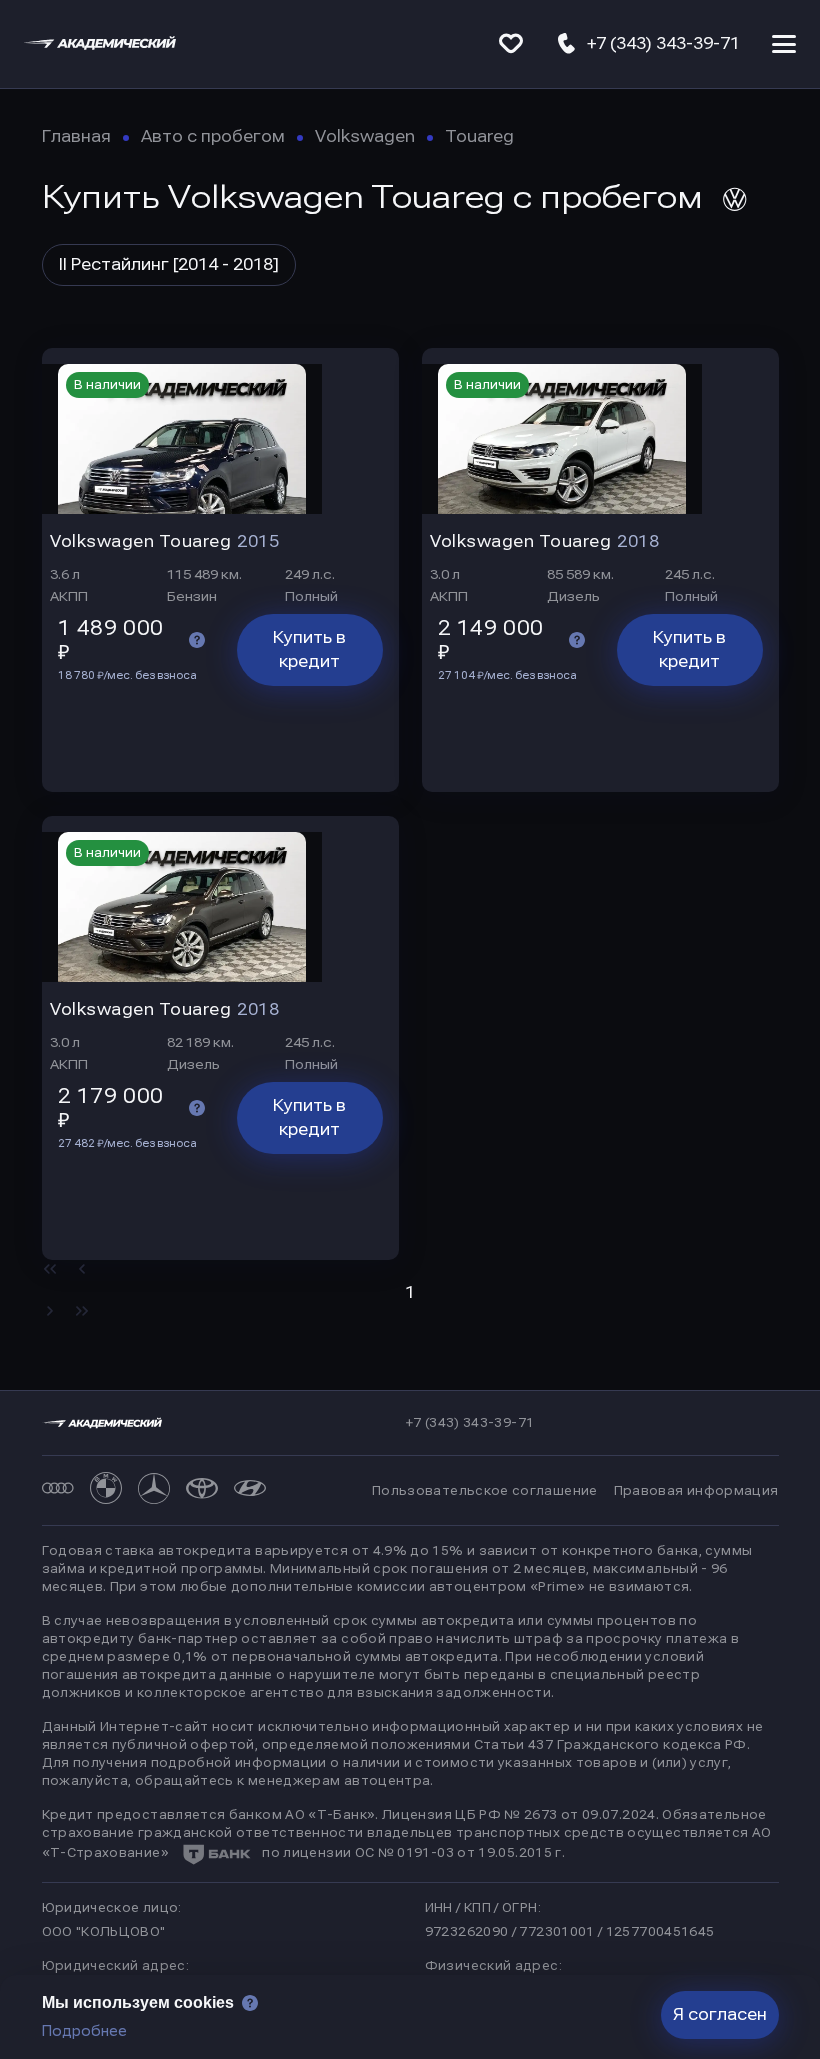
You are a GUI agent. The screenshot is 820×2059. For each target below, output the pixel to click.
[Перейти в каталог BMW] (106, 1490)
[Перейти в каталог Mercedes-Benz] (154, 1490)
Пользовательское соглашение (485, 1491)
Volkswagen (365, 136)
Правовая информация (696, 1491)
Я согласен (720, 2014)
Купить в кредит (309, 649)
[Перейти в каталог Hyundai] (250, 1490)
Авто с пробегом (213, 136)
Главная (76, 136)
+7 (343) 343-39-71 (470, 1423)
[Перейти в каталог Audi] (58, 1490)
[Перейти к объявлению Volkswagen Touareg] (220, 431)
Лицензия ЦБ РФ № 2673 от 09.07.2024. (520, 1815)
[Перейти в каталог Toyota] (202, 1490)
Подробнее (84, 2031)
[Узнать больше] (197, 640)
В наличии (107, 385)
